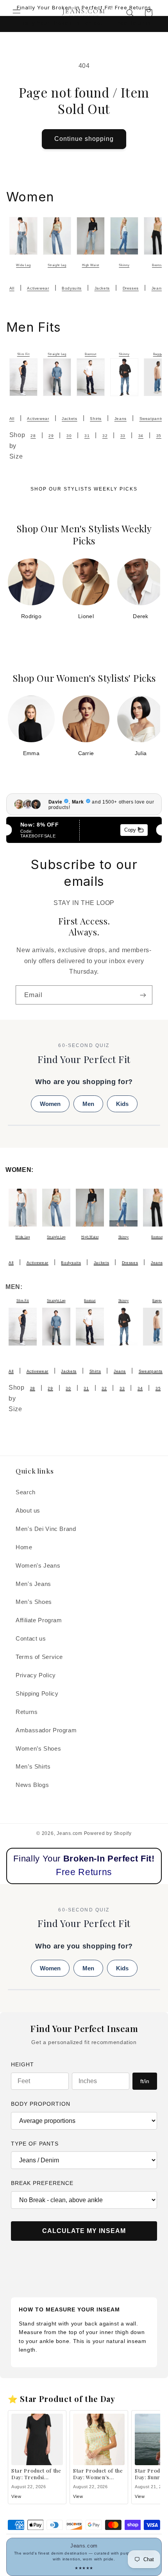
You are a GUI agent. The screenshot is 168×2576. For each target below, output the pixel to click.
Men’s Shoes (34, 1602)
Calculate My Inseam (84, 2231)
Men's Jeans (33, 1584)
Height (22, 2064)
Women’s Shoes (38, 1749)
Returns (27, 1712)
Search (26, 1492)
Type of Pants (35, 2144)
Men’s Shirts (33, 1767)
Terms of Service (39, 1657)
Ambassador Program (46, 1730)
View (16, 2496)
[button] (16, 13)
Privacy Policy (36, 1675)
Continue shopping (84, 139)
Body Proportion (41, 2104)
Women (50, 1104)
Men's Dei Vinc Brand (46, 1529)
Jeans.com (70, 1833)
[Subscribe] (143, 995)
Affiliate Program (39, 1620)
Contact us (31, 1639)
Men (88, 1104)
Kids (122, 1104)
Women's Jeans (38, 1566)
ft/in (145, 2081)
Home (24, 1547)
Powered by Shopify (108, 1833)
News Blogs (32, 1785)
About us (28, 1511)
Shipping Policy (37, 1694)
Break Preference (42, 2183)
